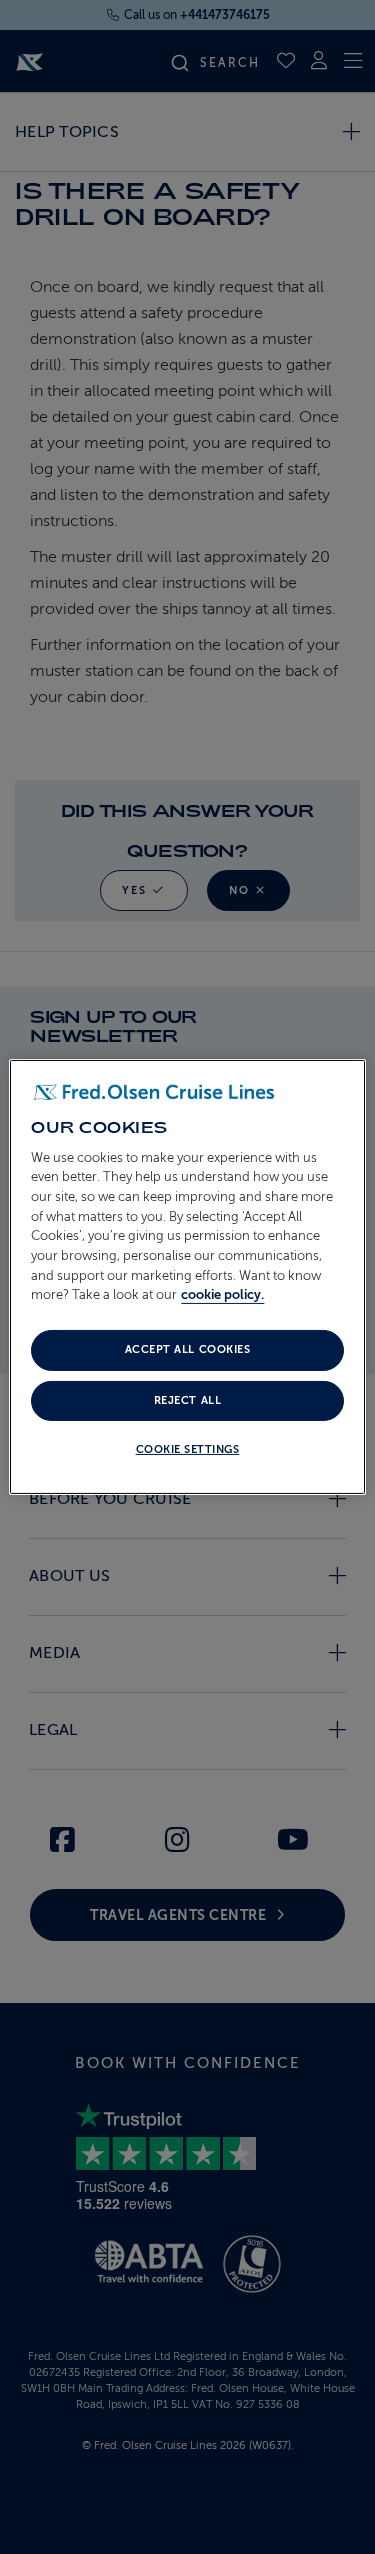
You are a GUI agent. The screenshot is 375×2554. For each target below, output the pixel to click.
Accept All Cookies (187, 1349)
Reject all (187, 1400)
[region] (187, 1277)
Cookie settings (188, 1449)
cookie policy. (222, 1294)
